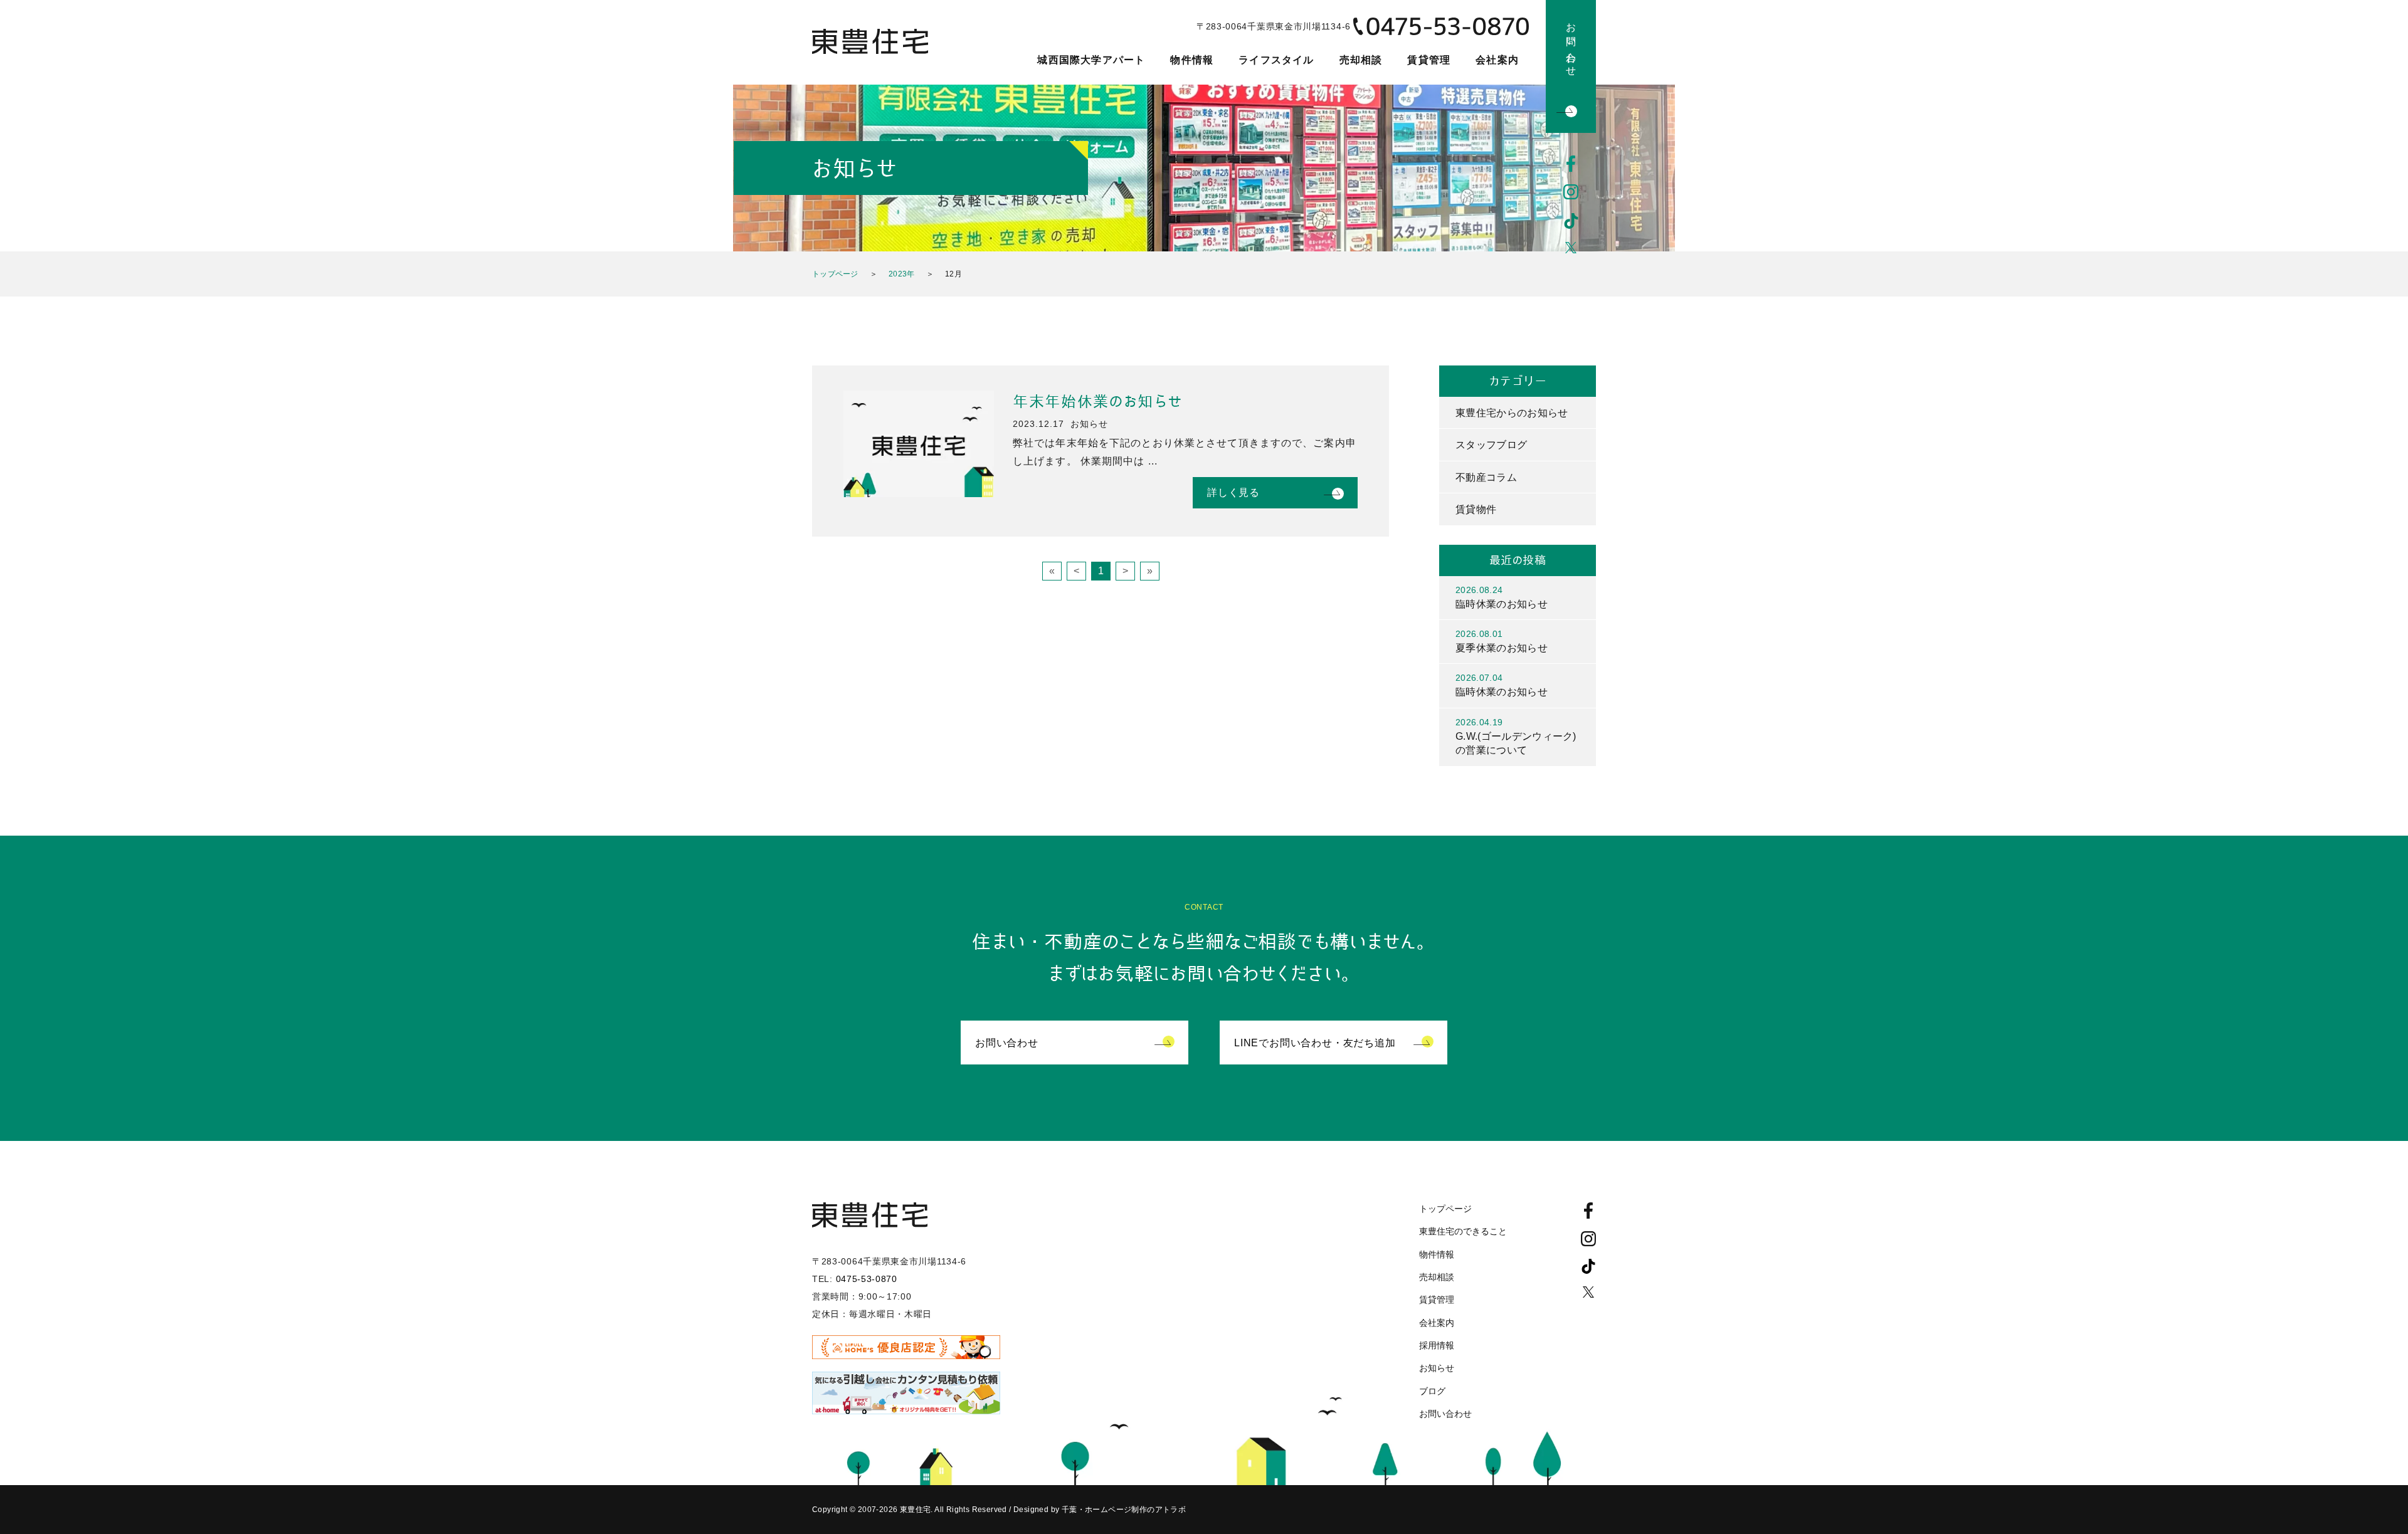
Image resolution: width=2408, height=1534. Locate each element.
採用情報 (1437, 1345)
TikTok (1571, 221)
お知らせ (1437, 1368)
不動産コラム (1486, 477)
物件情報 (1192, 60)
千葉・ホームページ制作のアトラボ (1124, 1510)
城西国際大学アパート (1091, 60)
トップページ (835, 274)
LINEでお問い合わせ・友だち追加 (1315, 1043)
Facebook (1571, 164)
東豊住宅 (870, 41)
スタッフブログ (1491, 445)
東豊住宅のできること (1463, 1231)
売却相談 (1361, 60)
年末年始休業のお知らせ (1097, 402)
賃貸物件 (1476, 509)
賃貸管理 (1429, 60)
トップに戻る (2364, 1496)
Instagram (1571, 192)
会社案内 (1497, 60)
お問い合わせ (1571, 44)
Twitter (1571, 250)
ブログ (1432, 1391)
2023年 (902, 274)
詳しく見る (1233, 492)
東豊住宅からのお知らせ (1512, 413)
